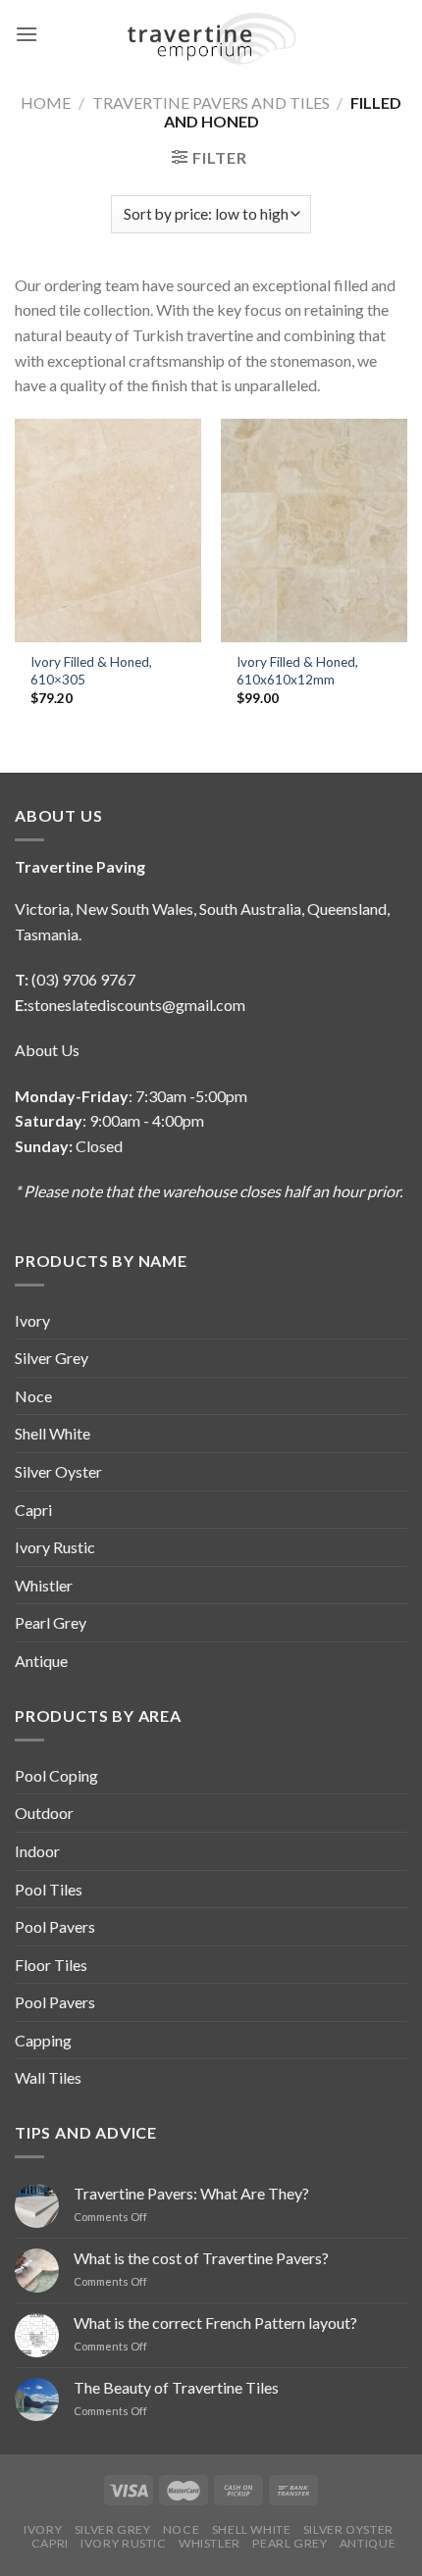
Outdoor (44, 1813)
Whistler (44, 1585)
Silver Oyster (58, 1471)
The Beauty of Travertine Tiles (176, 2387)
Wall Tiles (48, 2077)
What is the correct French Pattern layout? (215, 2323)
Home (46, 102)
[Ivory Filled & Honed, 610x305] (108, 530)
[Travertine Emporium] (211, 34)
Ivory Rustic (55, 1547)
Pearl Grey (51, 1622)
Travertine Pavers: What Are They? (191, 2193)
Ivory (32, 1320)
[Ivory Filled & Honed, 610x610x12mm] (314, 530)
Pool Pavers (55, 1926)
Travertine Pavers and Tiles (211, 102)
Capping (43, 2040)
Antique (41, 1661)
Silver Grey (52, 1358)
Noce (33, 1396)
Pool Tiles (49, 1889)
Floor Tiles (51, 1965)
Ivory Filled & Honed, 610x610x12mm (297, 671)
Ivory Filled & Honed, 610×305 (91, 671)
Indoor (37, 1851)
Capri (33, 1510)
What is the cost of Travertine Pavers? (201, 2258)
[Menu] (26, 34)
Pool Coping (56, 1775)
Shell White (53, 1433)
